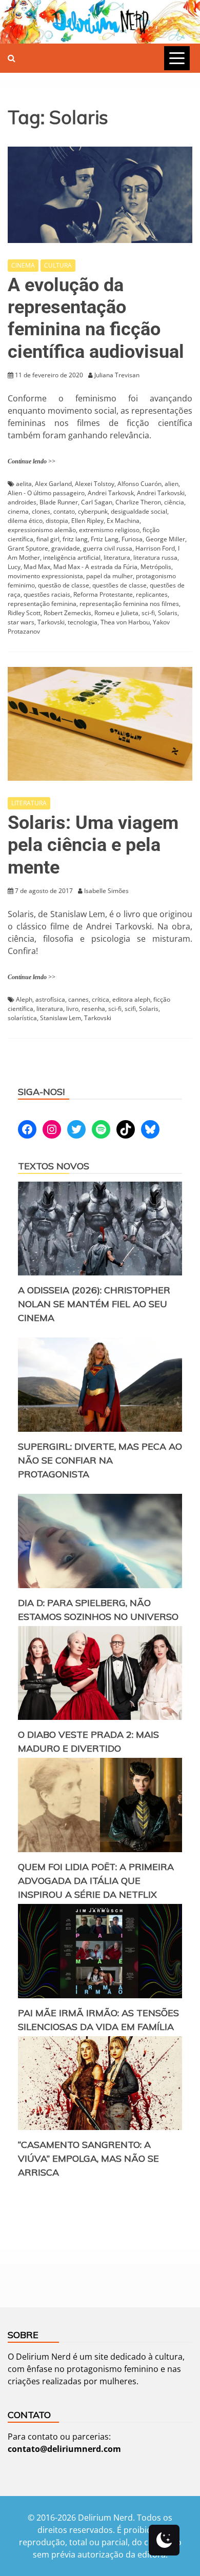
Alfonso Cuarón (139, 484)
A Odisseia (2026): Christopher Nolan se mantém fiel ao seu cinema (94, 1304)
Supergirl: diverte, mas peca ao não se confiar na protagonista (100, 1460)
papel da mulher (109, 576)
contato (64, 511)
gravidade (66, 548)
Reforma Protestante (103, 594)
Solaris (168, 613)
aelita (24, 484)
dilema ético (25, 521)
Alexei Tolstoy (95, 484)
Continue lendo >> (32, 461)
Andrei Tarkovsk (111, 493)
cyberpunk (93, 511)
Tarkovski (51, 622)
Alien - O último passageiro (46, 493)
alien (172, 484)
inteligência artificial (72, 557)
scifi (130, 1009)
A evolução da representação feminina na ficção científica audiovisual (96, 318)
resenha (93, 1009)
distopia (57, 521)
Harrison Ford (155, 548)
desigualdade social (139, 511)
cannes (78, 999)
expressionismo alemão (42, 530)
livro (72, 1009)
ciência (174, 502)
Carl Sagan (97, 502)
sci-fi (148, 613)
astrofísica (50, 999)
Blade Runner (59, 502)
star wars (21, 622)
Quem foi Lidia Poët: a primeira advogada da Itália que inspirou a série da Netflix (96, 1881)
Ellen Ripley (87, 521)
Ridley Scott (24, 613)
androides (22, 502)
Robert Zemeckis (67, 613)
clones (41, 511)
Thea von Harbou (125, 622)
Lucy (14, 567)
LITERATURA (29, 803)
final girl (48, 539)
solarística (22, 1018)
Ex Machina (123, 521)
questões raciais (47, 594)
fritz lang (75, 539)
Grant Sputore (28, 548)
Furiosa (132, 539)
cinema (18, 511)
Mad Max (37, 567)
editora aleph (131, 999)
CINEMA (23, 265)
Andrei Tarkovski (161, 493)
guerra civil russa (108, 548)
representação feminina (42, 604)
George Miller (165, 539)
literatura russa (155, 557)
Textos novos (54, 1166)
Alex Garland (53, 484)
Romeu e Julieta (116, 613)
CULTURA (58, 265)
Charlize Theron (138, 502)
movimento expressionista (45, 576)
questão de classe (64, 585)
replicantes (152, 594)
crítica (101, 999)
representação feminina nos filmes (129, 604)
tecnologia (83, 622)
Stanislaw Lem (61, 1018)
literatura (117, 557)
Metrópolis (156, 567)
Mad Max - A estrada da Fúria (95, 567)
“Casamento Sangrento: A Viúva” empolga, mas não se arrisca (88, 2158)
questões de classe (119, 585)
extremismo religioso (109, 530)
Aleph (24, 999)
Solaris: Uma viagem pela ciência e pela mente (93, 845)
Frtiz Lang (105, 539)
